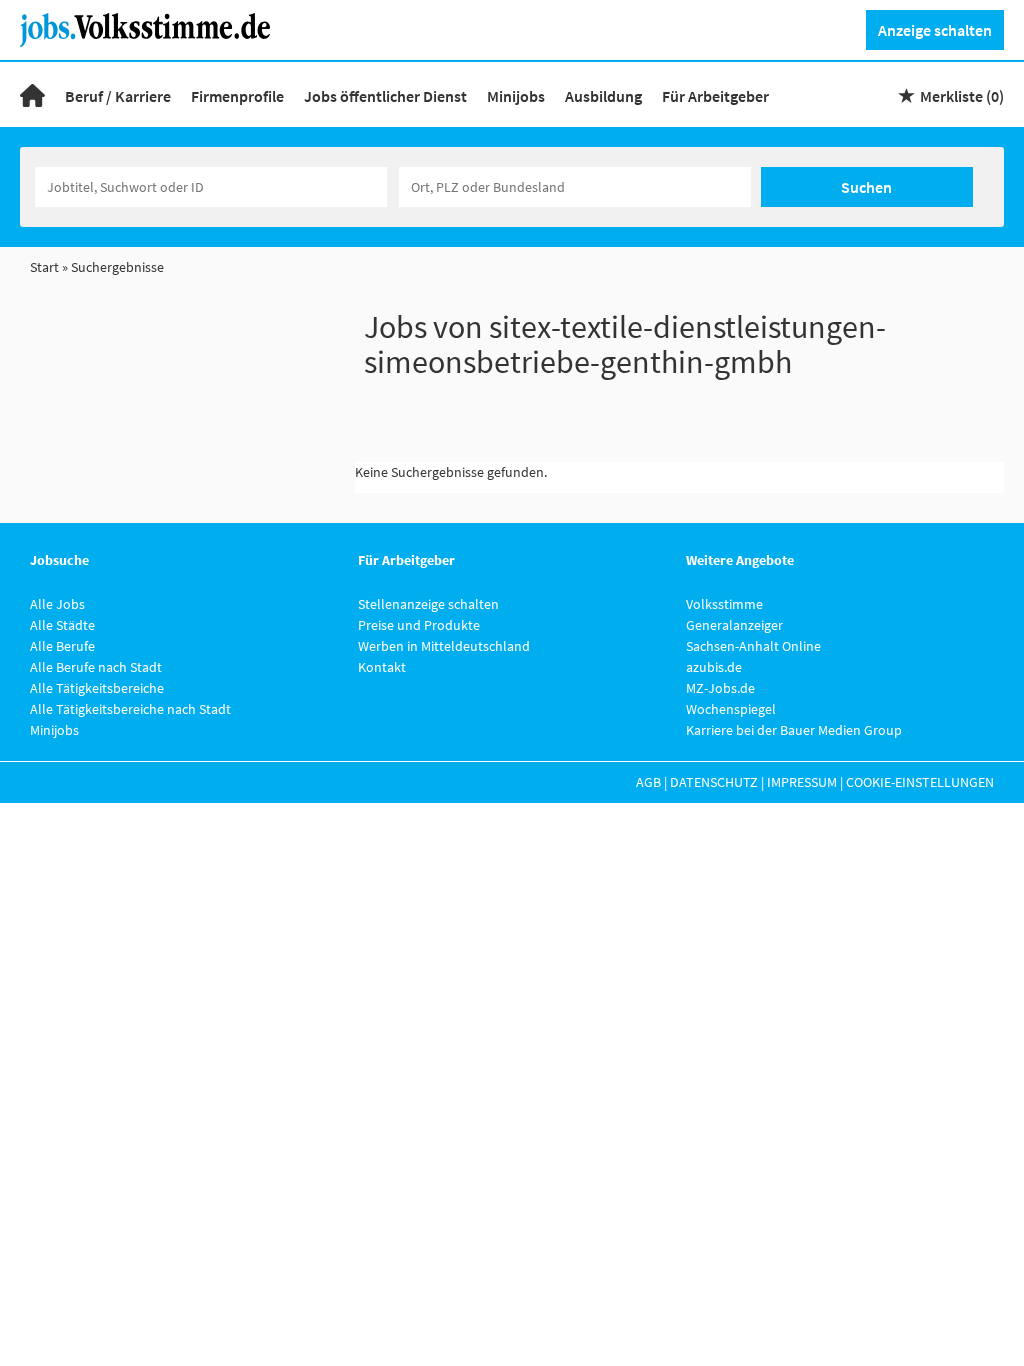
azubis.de (714, 667)
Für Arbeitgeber (715, 96)
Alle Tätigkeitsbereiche (97, 688)
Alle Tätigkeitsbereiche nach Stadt (130, 709)
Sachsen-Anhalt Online (753, 646)
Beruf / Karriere (118, 96)
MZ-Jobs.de (720, 688)
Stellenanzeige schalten (428, 604)
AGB (648, 782)
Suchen (866, 187)
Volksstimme (724, 604)
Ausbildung (603, 96)
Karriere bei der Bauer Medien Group (794, 730)
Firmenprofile (237, 96)
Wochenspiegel (731, 709)
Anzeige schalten (935, 30)
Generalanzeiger (734, 625)
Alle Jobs (57, 604)
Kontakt (382, 667)
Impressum (802, 782)
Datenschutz (714, 782)
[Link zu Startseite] (152, 28)
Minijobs (516, 96)
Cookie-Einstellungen (920, 782)
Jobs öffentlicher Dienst (385, 96)
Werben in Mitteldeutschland (444, 646)
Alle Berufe (62, 646)
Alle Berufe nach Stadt (96, 667)
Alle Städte (62, 625)
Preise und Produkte (419, 625)
